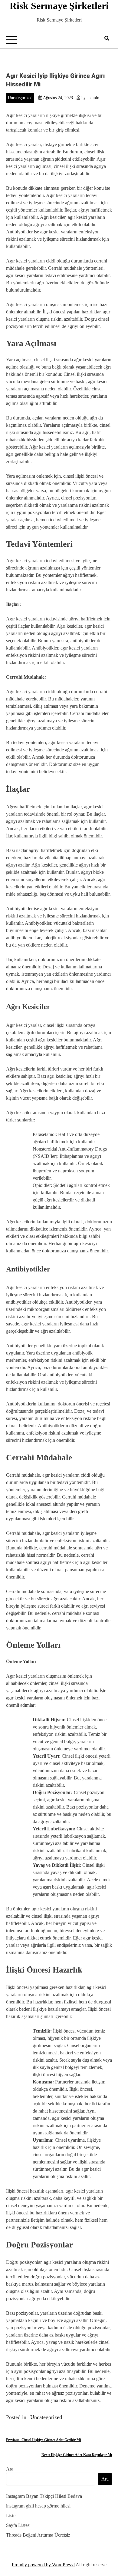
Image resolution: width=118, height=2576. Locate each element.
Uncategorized (20, 98)
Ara (10, 2469)
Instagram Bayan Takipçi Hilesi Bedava (44, 2496)
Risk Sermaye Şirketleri (59, 6)
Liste (11, 2516)
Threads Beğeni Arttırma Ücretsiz (38, 2535)
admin (94, 98)
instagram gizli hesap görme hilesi (38, 2506)
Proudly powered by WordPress (43, 2565)
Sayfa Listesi (18, 2525)
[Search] (107, 38)
